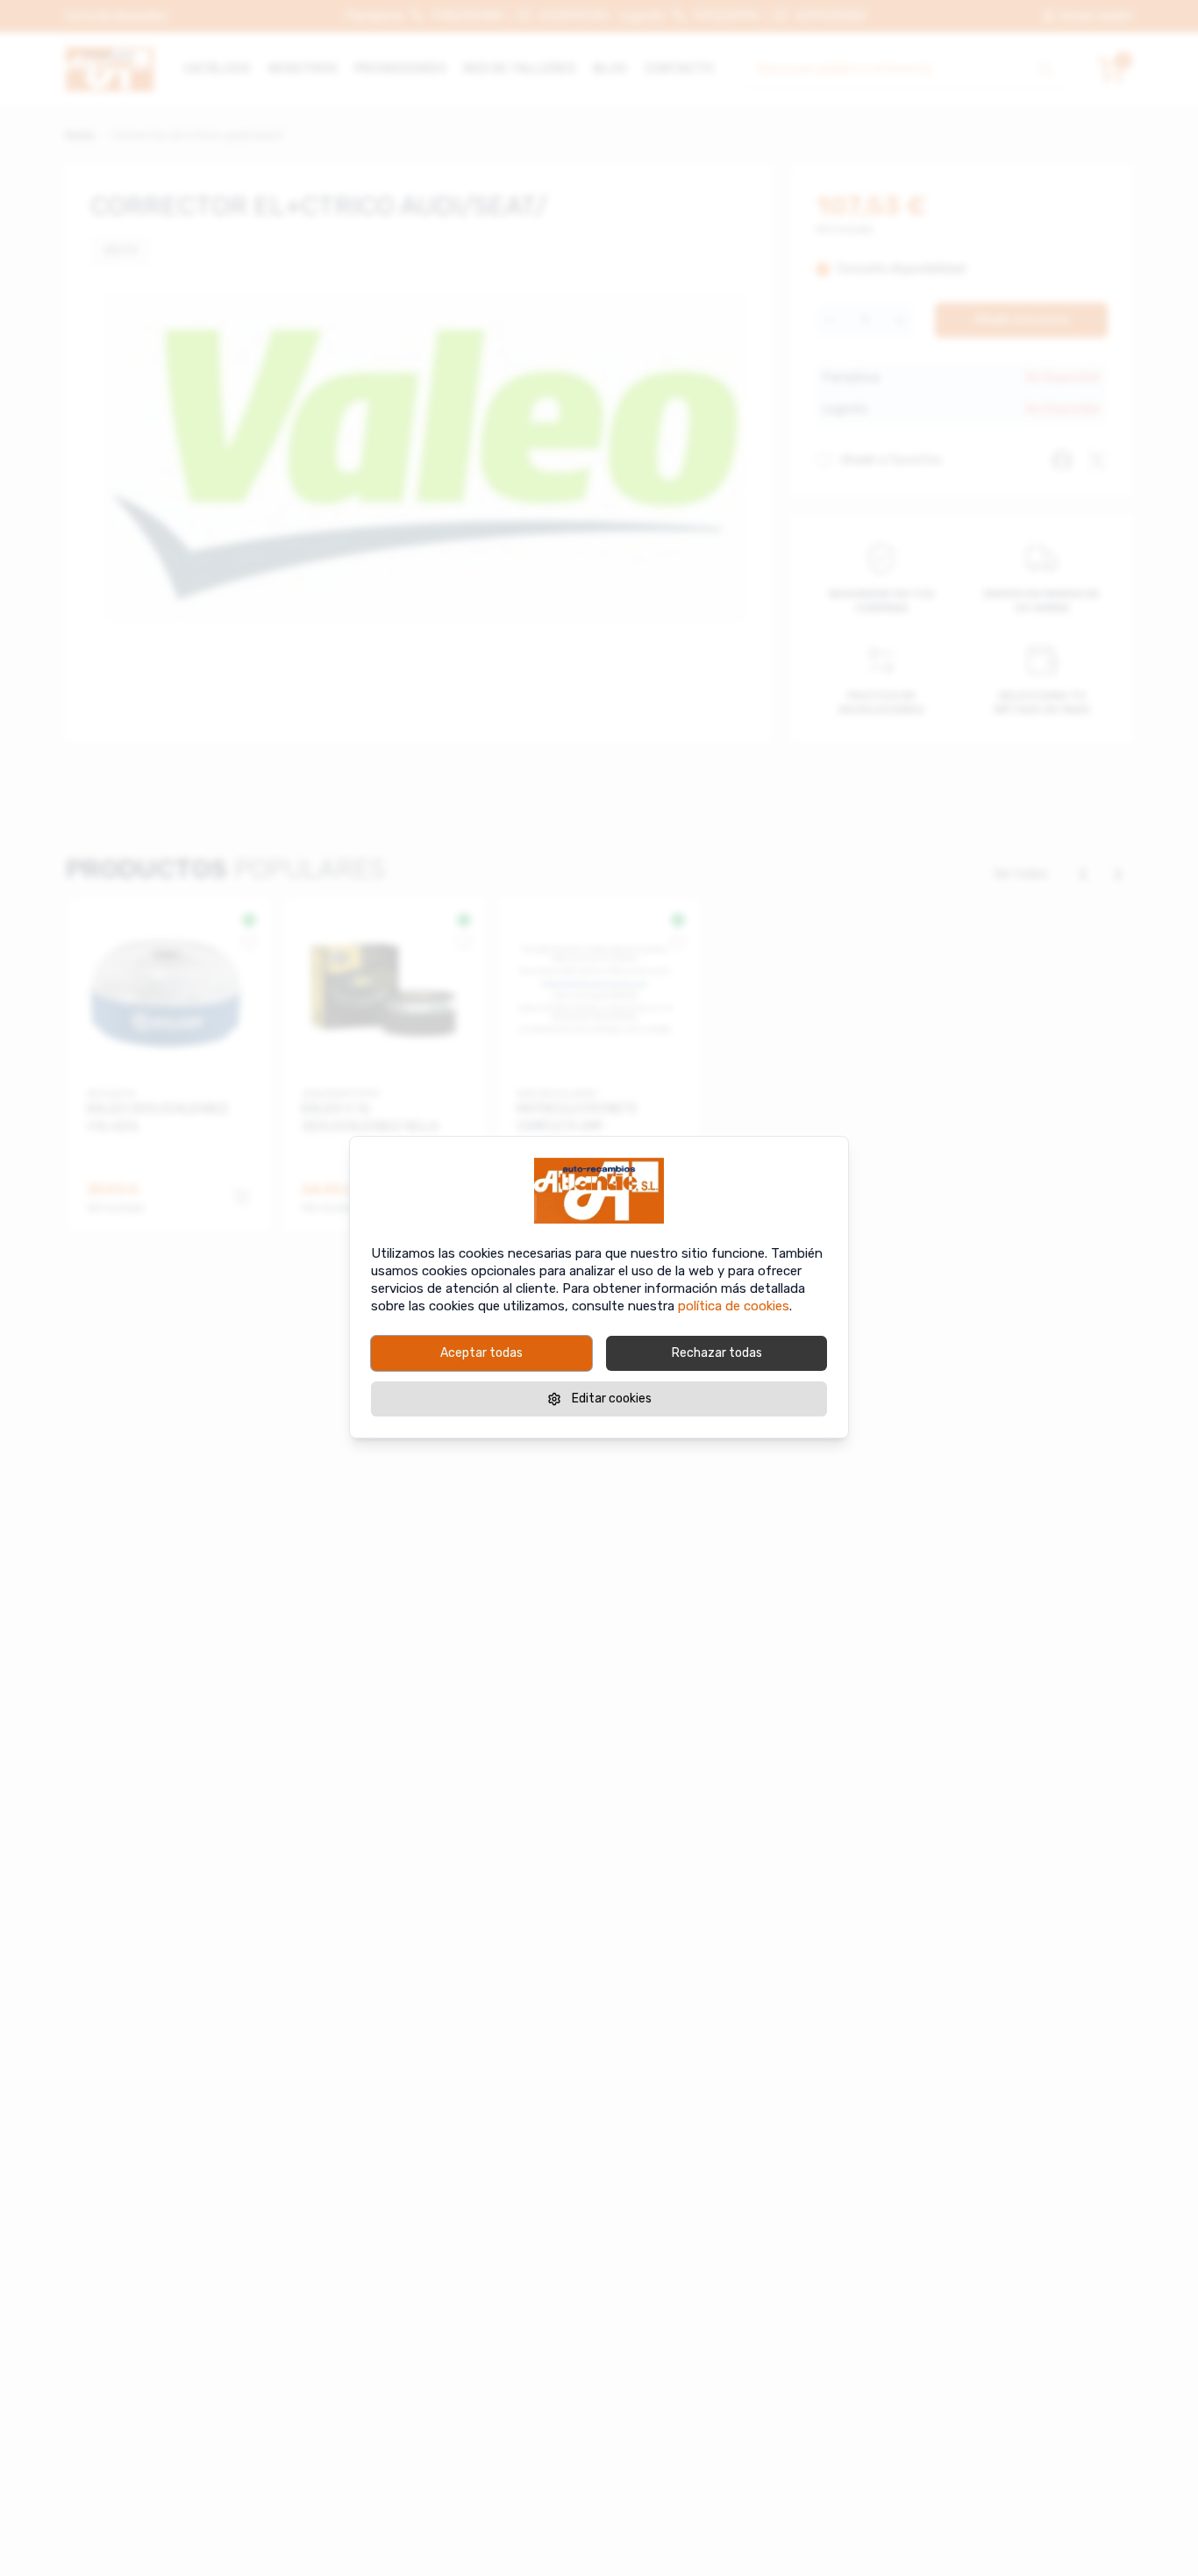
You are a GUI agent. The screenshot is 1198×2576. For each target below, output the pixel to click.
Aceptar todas (481, 1353)
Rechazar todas (717, 1353)
